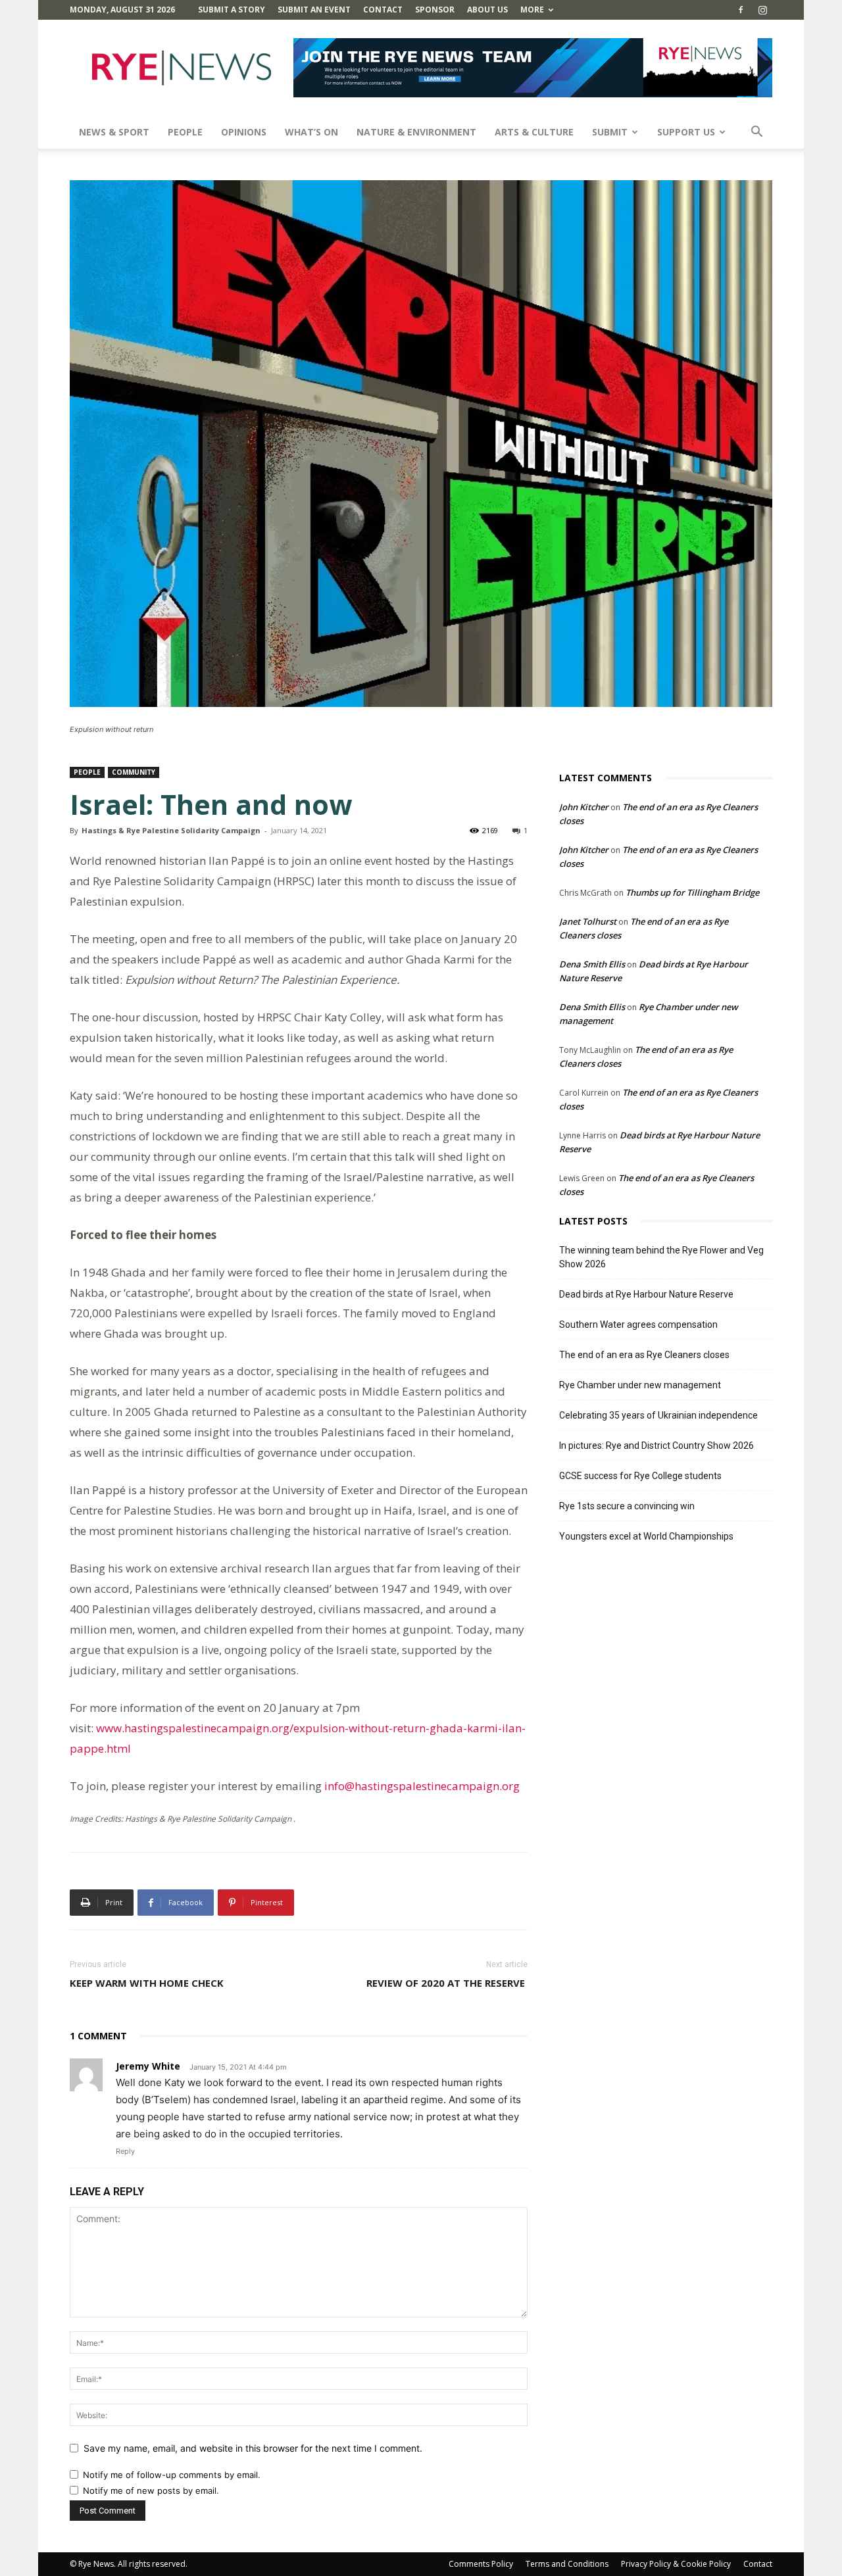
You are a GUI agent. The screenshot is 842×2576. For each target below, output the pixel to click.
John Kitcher (584, 807)
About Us (487, 10)
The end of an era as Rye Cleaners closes (644, 1355)
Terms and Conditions (567, 2564)
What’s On (311, 132)
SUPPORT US (686, 132)
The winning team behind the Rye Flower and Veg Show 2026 (661, 1257)
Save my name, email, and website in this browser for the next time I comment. (253, 2448)
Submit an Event (314, 10)
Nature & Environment (416, 132)
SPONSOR (435, 10)
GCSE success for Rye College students (640, 1476)
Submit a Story (232, 10)
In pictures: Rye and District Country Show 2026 (656, 1446)
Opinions (244, 132)
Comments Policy (481, 2564)
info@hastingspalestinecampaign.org (422, 1786)
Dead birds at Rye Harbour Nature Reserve (646, 1294)
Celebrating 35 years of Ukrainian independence (658, 1415)
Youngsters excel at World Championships (646, 1536)
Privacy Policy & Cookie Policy (676, 2564)
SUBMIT (610, 132)
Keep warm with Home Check (147, 1983)
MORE (532, 10)
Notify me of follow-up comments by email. (172, 2475)
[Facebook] (741, 10)
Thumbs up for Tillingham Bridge (692, 892)
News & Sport (114, 132)
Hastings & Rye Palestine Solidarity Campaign (171, 830)
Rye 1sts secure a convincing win (627, 1506)
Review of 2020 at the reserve (447, 1983)
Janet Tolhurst (588, 921)
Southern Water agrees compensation (638, 1324)
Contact (383, 10)
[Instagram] (762, 10)
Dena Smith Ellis (592, 964)
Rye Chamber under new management (640, 1385)
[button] (756, 133)
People (185, 132)
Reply (125, 2151)
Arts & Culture (534, 132)
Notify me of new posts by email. (151, 2491)
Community (134, 772)
